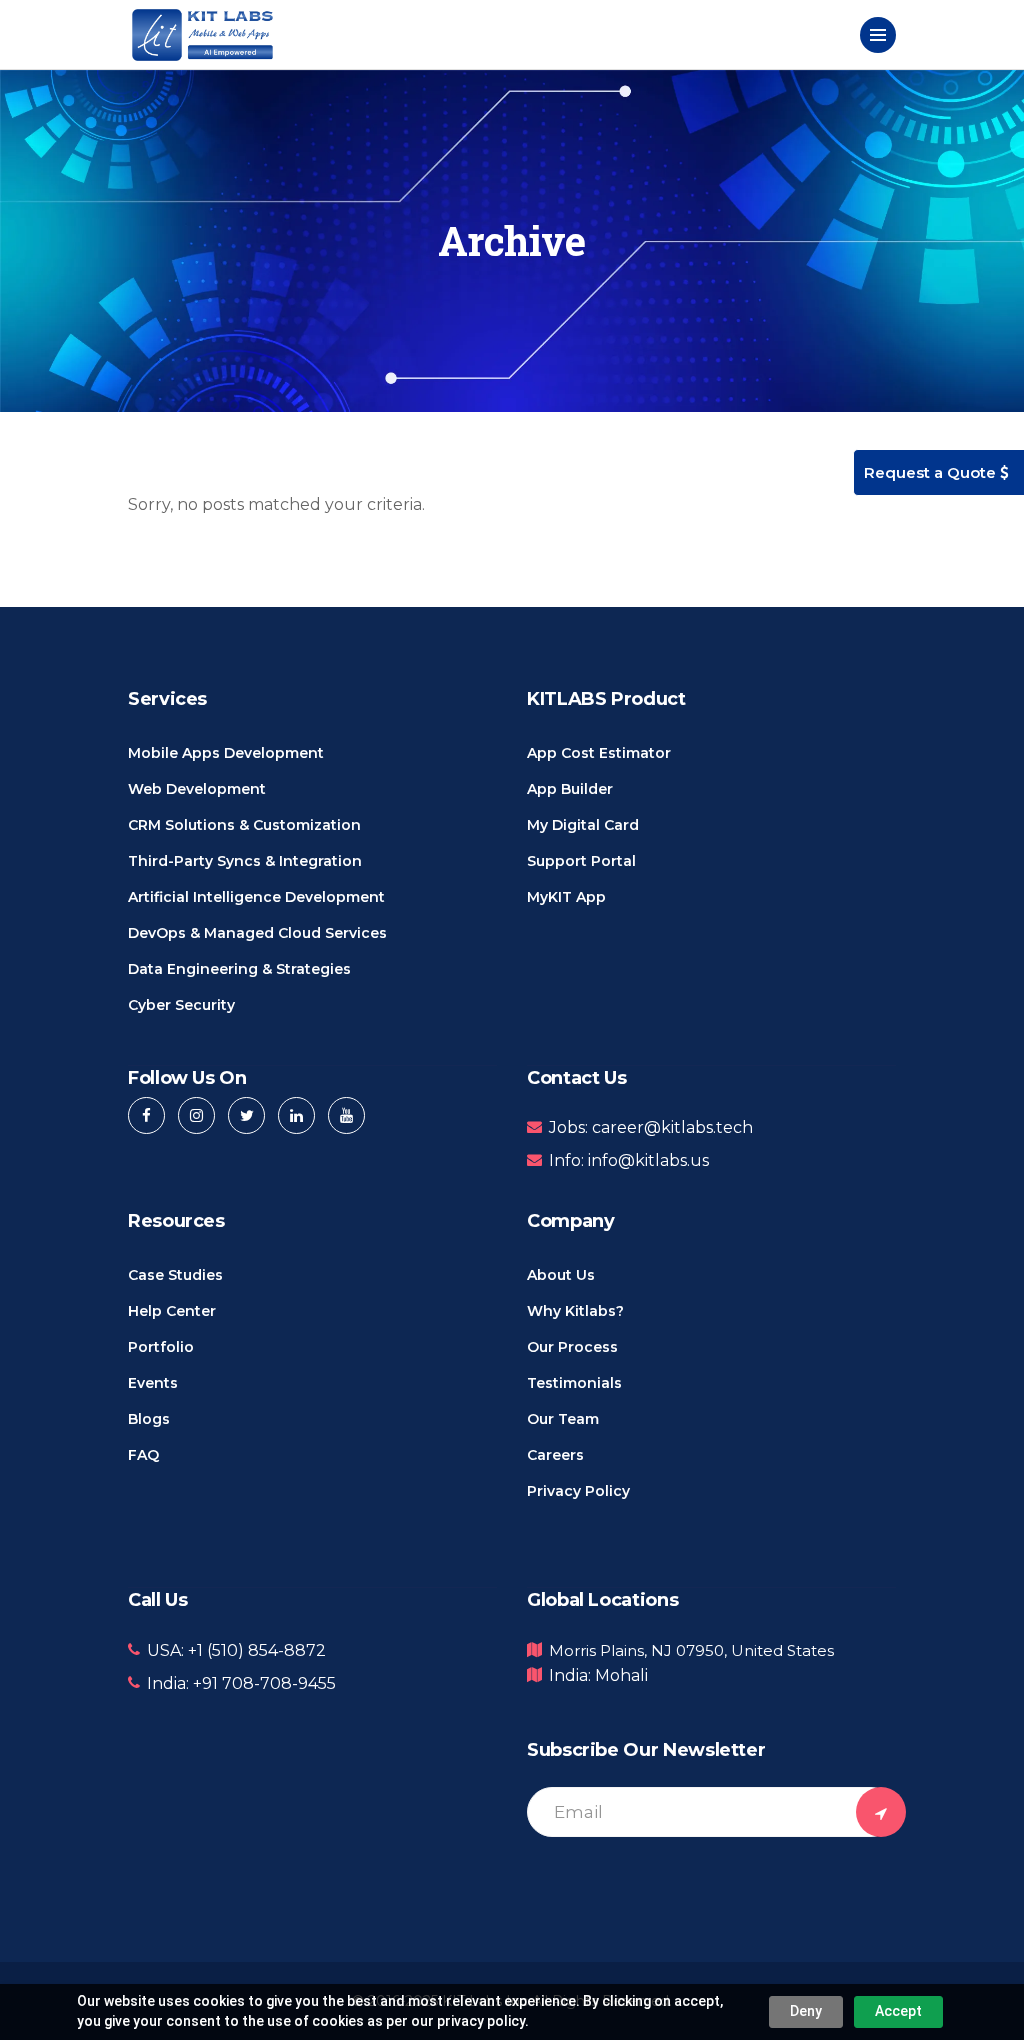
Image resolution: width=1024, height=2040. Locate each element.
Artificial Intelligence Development (256, 897)
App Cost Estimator (599, 753)
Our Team (563, 1419)
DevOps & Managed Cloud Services (257, 933)
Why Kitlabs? (575, 1311)
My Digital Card (583, 825)
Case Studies (175, 1275)
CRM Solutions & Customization (244, 825)
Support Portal (581, 861)
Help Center (172, 1311)
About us (561, 1275)
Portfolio (161, 1347)
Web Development (197, 789)
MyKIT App (566, 897)
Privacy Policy (578, 1491)
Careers (555, 1455)
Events (153, 1383)
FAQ (143, 1455)
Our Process (572, 1347)
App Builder (570, 789)
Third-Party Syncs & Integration (245, 861)
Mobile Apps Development (226, 753)
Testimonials (574, 1383)
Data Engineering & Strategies (239, 969)
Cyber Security (181, 1005)
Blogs (149, 1419)
